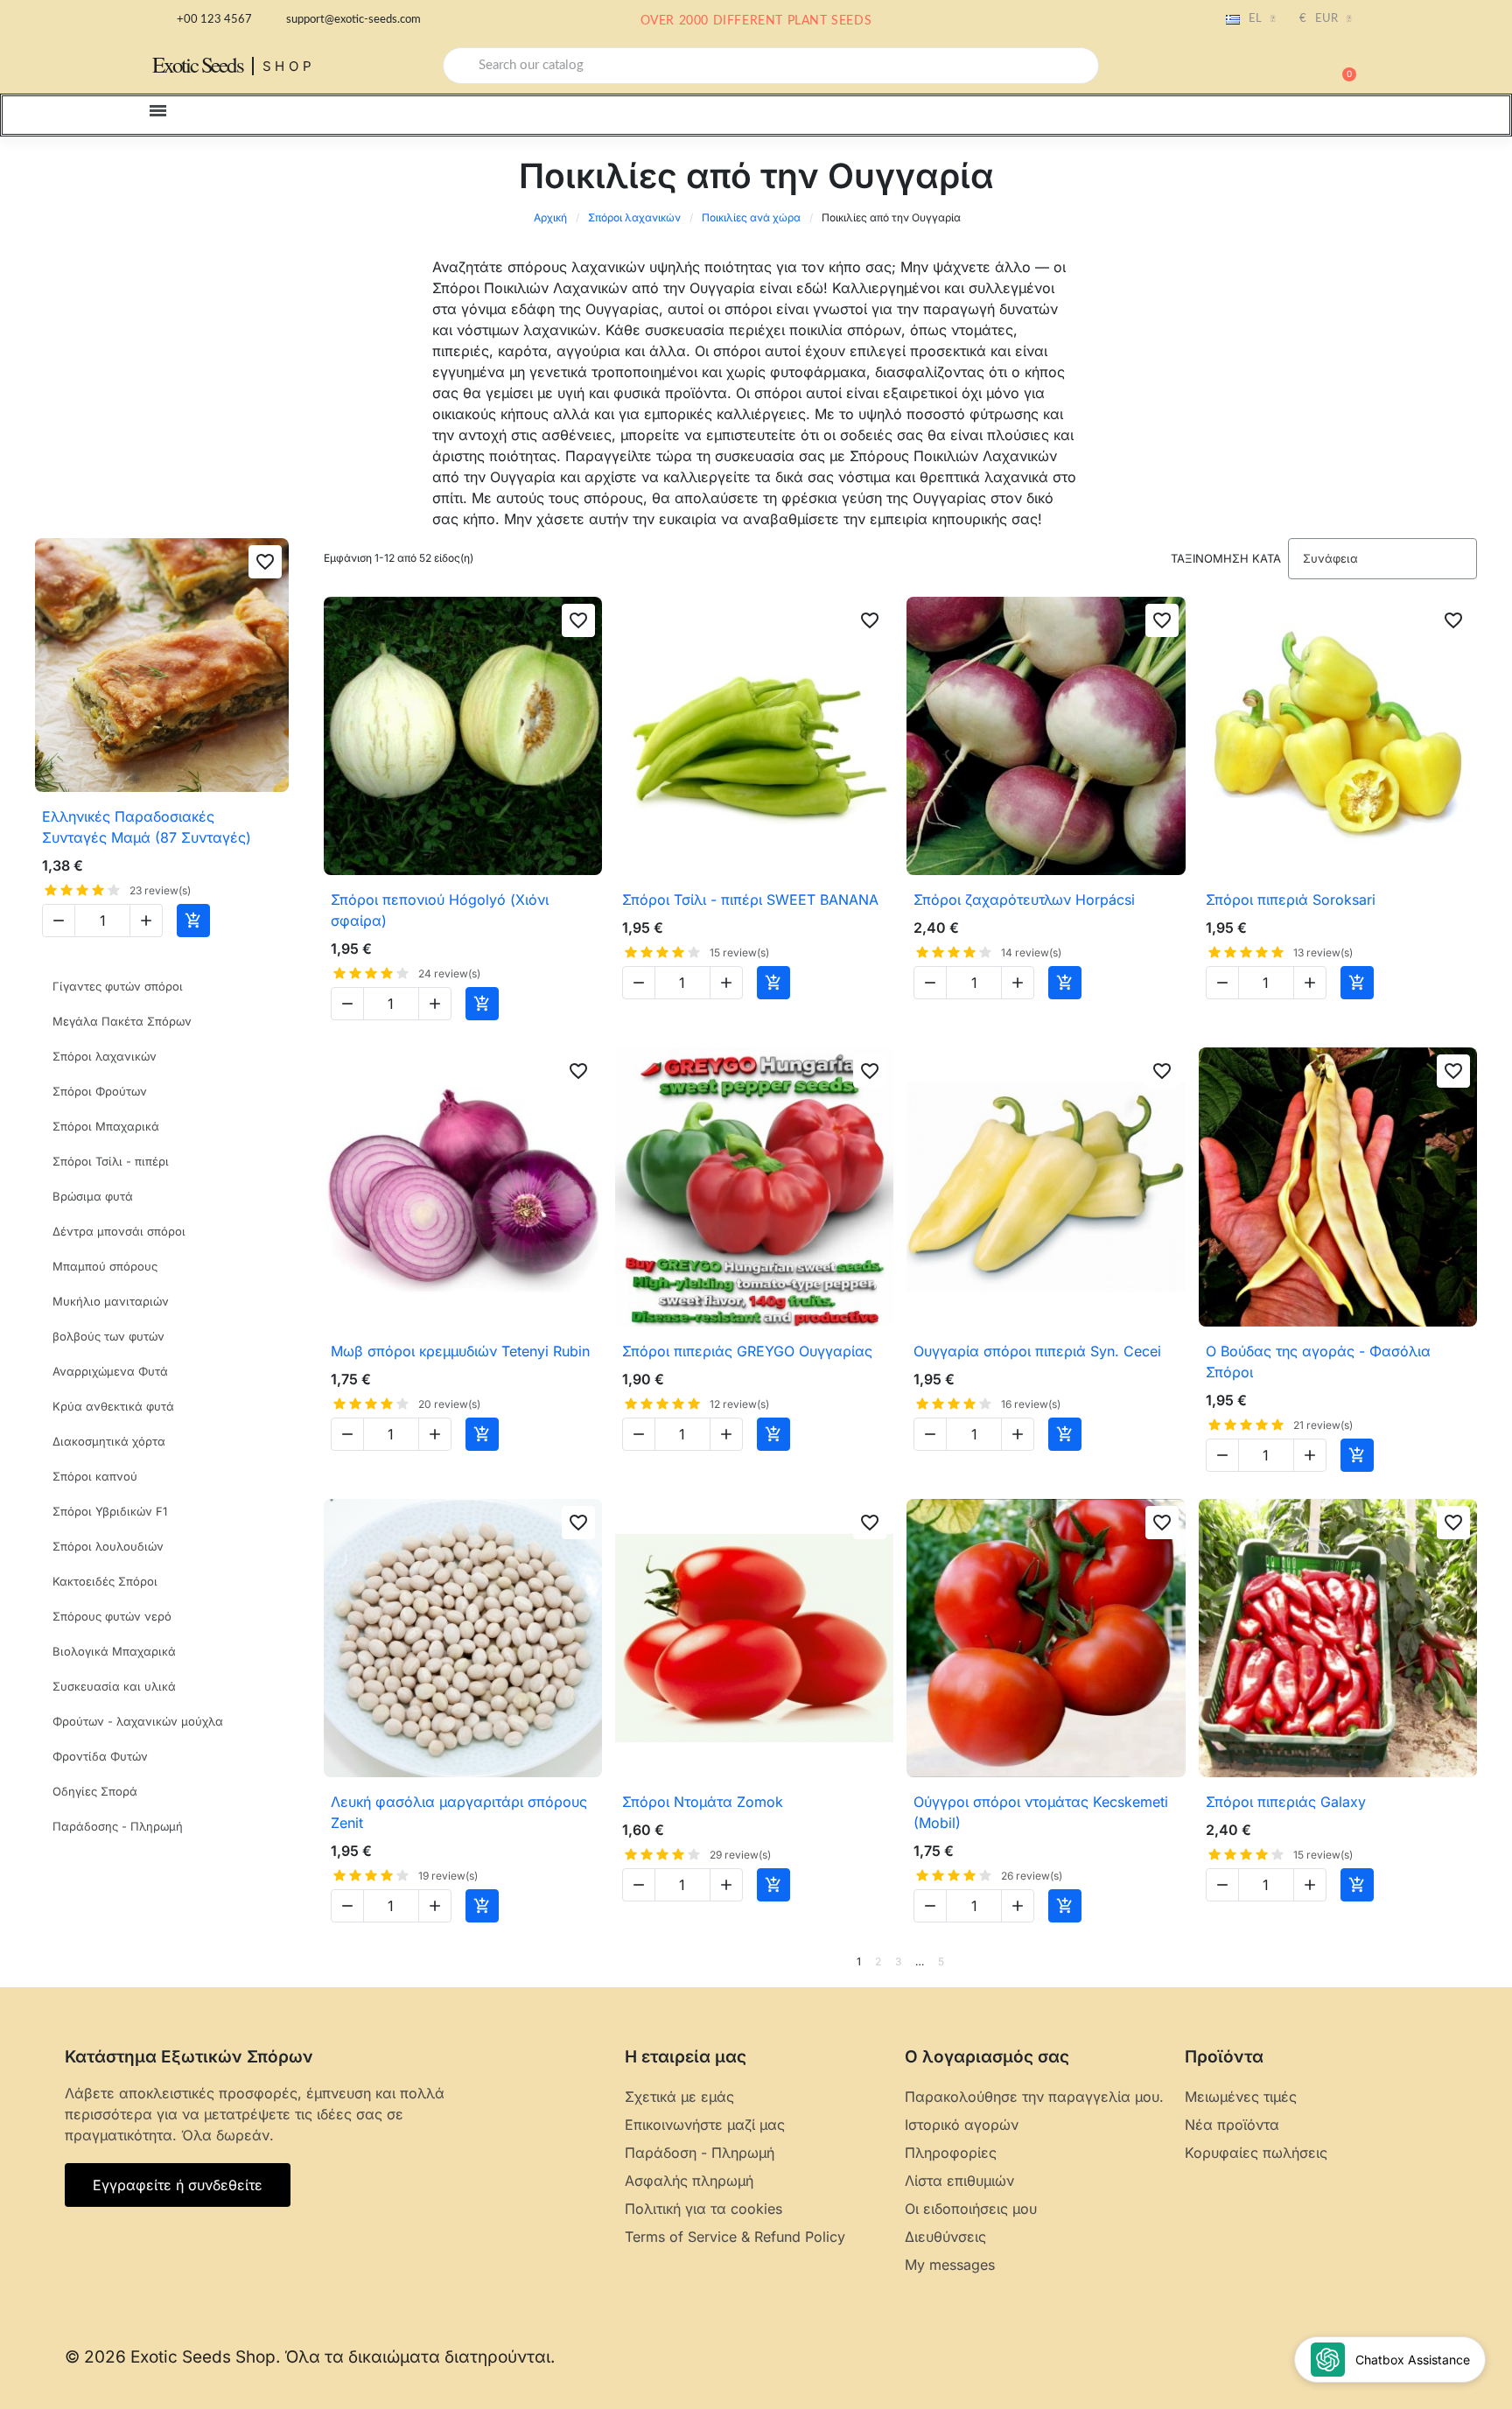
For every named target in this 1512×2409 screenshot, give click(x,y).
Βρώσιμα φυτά (93, 1196)
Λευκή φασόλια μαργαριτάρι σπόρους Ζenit (459, 1812)
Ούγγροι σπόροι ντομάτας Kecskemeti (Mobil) (1041, 1812)
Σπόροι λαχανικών (634, 217)
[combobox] (771, 66)
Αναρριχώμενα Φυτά (110, 1371)
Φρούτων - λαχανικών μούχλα (138, 1721)
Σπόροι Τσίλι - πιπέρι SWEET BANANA (750, 900)
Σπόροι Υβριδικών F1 (110, 1511)
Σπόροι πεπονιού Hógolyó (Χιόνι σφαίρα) (440, 910)
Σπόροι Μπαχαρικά (106, 1126)
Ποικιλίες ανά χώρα (751, 217)
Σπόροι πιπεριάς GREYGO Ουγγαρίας (747, 1351)
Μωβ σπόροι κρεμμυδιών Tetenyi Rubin (460, 1351)
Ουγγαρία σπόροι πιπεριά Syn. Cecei (1037, 1351)
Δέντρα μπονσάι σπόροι (119, 1231)
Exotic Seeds (198, 64)
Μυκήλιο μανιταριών (111, 1301)
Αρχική (550, 217)
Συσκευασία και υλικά (114, 1686)
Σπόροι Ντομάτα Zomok (703, 1802)
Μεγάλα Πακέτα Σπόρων (122, 1021)
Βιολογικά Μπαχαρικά (114, 1651)
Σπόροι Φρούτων (100, 1091)
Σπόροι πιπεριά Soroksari (1291, 900)
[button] (1341, 66)
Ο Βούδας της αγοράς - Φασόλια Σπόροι (1318, 1362)
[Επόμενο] (1471, 1962)
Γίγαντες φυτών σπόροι (118, 986)
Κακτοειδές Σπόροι (105, 1581)
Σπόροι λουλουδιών (108, 1546)
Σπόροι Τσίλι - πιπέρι (111, 1161)
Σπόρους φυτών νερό (112, 1616)
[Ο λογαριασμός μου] (1281, 67)
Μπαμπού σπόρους (105, 1266)
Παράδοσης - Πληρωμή (118, 1826)
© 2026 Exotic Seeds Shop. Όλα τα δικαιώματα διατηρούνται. (310, 2357)
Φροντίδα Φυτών (100, 1756)
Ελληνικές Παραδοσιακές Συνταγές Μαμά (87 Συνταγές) (147, 827)
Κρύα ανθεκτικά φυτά (113, 1406)
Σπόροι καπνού (95, 1476)
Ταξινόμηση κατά (1226, 558)
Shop (289, 66)
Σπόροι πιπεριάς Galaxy (1286, 1802)
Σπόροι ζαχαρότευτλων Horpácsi (1024, 900)
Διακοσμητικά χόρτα (109, 1441)
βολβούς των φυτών (108, 1336)
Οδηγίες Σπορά (95, 1791)
